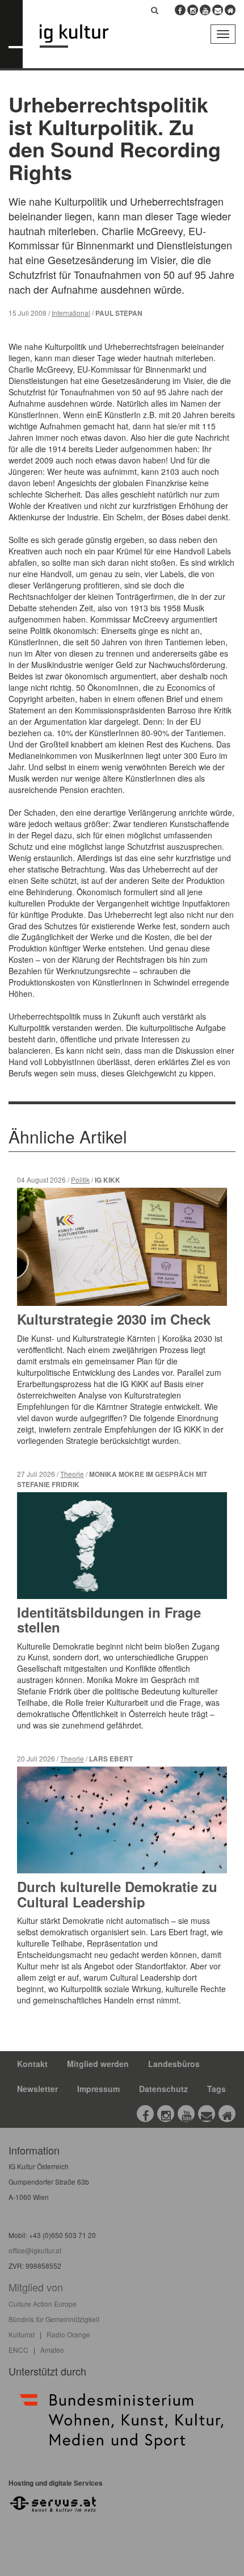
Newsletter (37, 2089)
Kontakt (32, 2064)
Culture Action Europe (43, 2304)
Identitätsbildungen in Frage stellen (109, 1619)
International (71, 313)
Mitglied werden (98, 2064)
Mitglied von (36, 2287)
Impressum (98, 2089)
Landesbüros (174, 2064)
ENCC (18, 2350)
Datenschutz (163, 2089)
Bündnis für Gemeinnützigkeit (54, 2319)
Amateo (52, 2350)
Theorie (72, 1474)
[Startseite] (83, 36)
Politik (80, 1180)
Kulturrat (22, 2334)
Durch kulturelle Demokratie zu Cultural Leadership (117, 1894)
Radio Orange (68, 2334)
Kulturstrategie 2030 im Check (114, 1319)
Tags (216, 2089)
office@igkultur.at (35, 2250)
